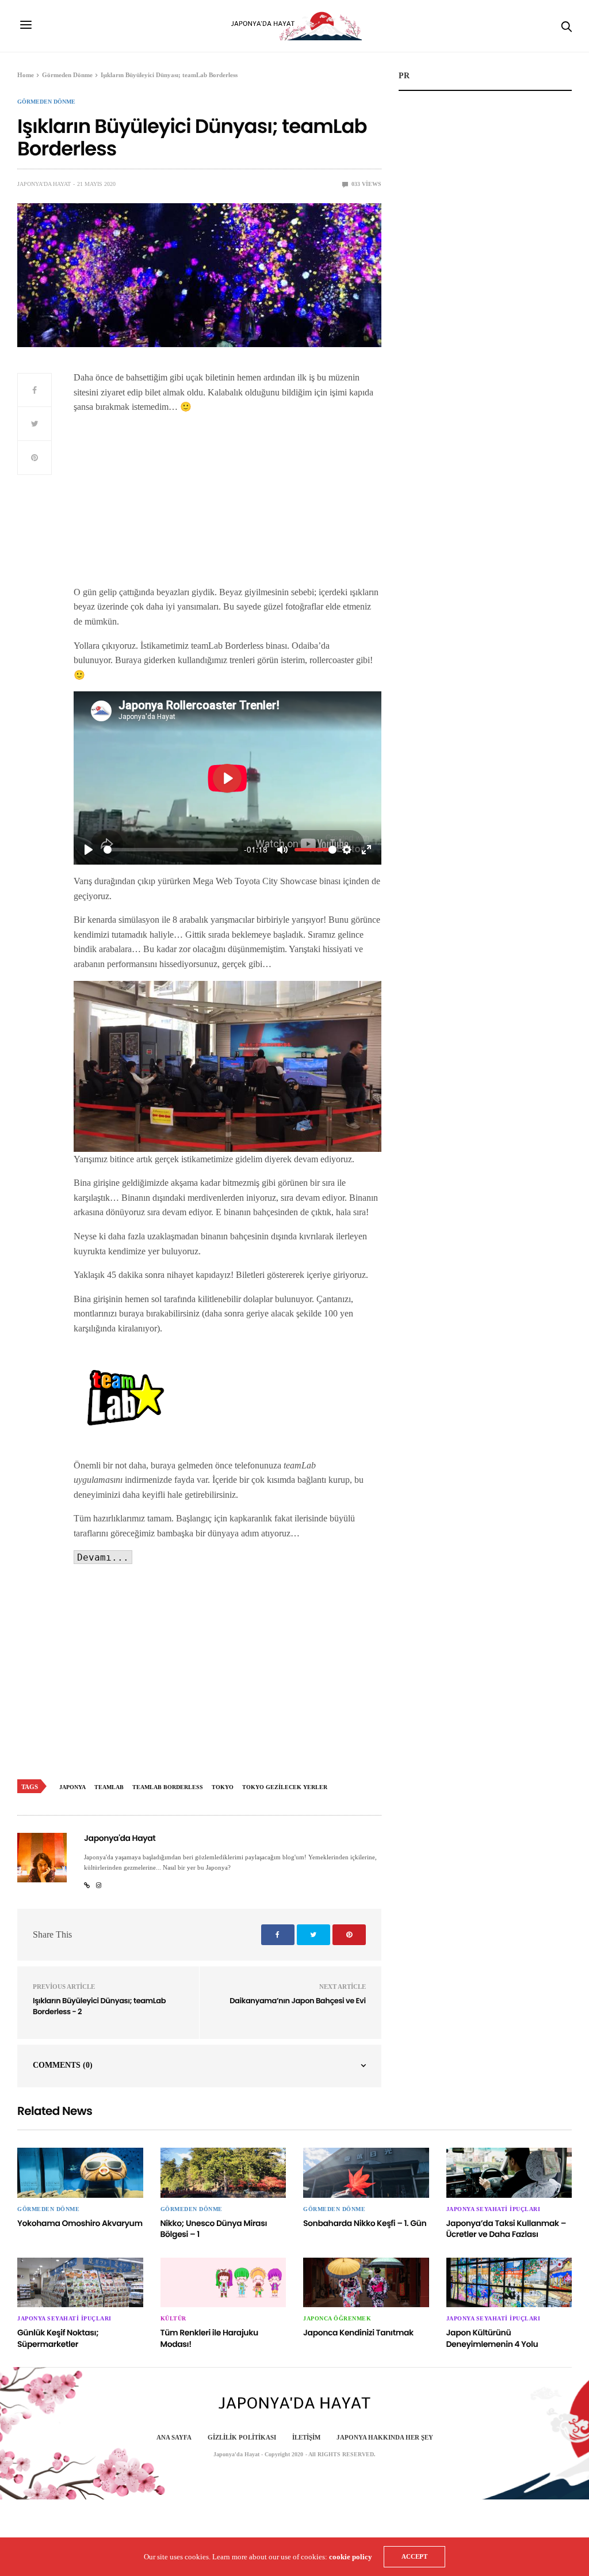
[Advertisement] (227, 504)
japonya (72, 1787)
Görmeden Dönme (46, 102)
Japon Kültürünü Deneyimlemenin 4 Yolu (492, 2338)
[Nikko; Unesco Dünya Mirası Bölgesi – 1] (223, 2172)
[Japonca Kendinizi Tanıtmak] (366, 2282)
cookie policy (351, 2557)
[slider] (171, 850)
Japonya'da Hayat (44, 184)
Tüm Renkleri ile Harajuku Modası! (209, 2338)
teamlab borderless (168, 1787)
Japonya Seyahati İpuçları (494, 2209)
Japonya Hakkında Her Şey (385, 2437)
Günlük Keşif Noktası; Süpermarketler (58, 2338)
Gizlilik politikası (242, 2437)
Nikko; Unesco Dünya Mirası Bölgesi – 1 (214, 2229)
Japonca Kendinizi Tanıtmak (358, 2333)
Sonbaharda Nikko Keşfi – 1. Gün (365, 2223)
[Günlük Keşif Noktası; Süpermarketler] (80, 2282)
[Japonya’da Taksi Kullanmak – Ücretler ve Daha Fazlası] (509, 2172)
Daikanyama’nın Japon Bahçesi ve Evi (297, 2001)
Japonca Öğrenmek (337, 2319)
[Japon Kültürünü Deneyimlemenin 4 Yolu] (509, 2282)
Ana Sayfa (174, 2437)
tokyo (223, 1787)
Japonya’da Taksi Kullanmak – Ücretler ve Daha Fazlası (506, 2229)
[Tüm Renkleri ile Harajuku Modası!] (223, 2282)
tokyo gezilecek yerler (285, 1787)
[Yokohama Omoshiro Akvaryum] (80, 2172)
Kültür (173, 2319)
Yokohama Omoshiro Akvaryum (80, 2223)
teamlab (109, 1787)
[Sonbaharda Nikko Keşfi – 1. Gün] (366, 2172)
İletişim (306, 2437)
